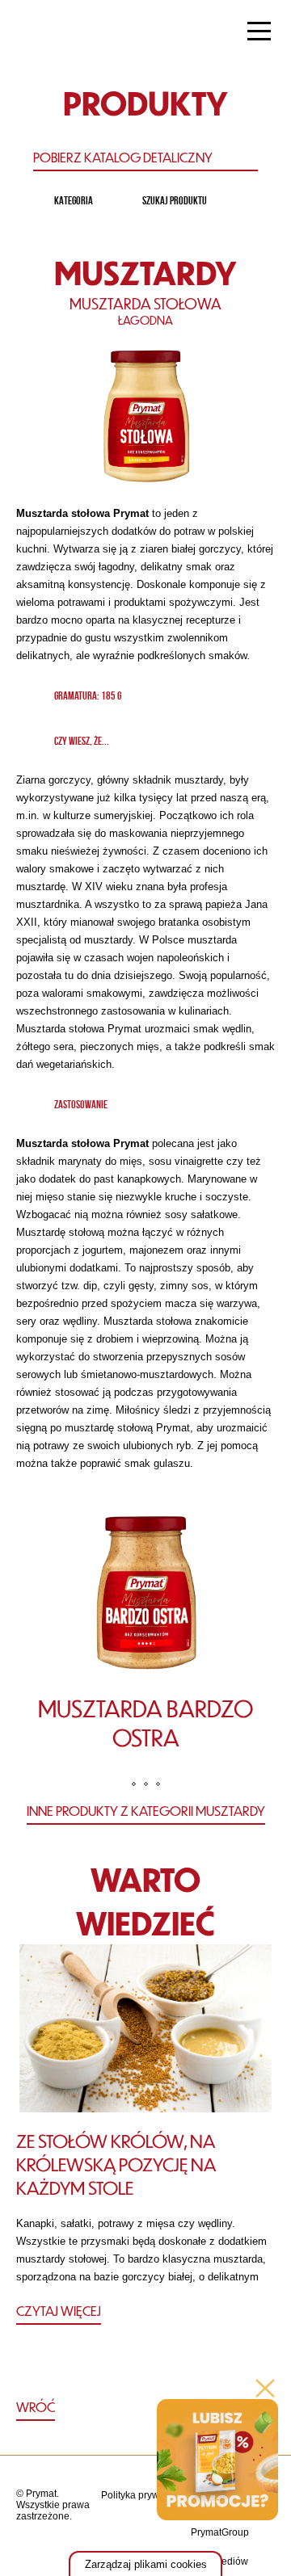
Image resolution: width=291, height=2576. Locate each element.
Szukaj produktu (175, 200)
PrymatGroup (220, 2532)
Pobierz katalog (123, 157)
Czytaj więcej (59, 2311)
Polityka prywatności (146, 2495)
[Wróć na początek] (146, 2408)
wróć (36, 2407)
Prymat (67, 33)
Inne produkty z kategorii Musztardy (146, 1811)
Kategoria (74, 200)
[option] (145, 1638)
